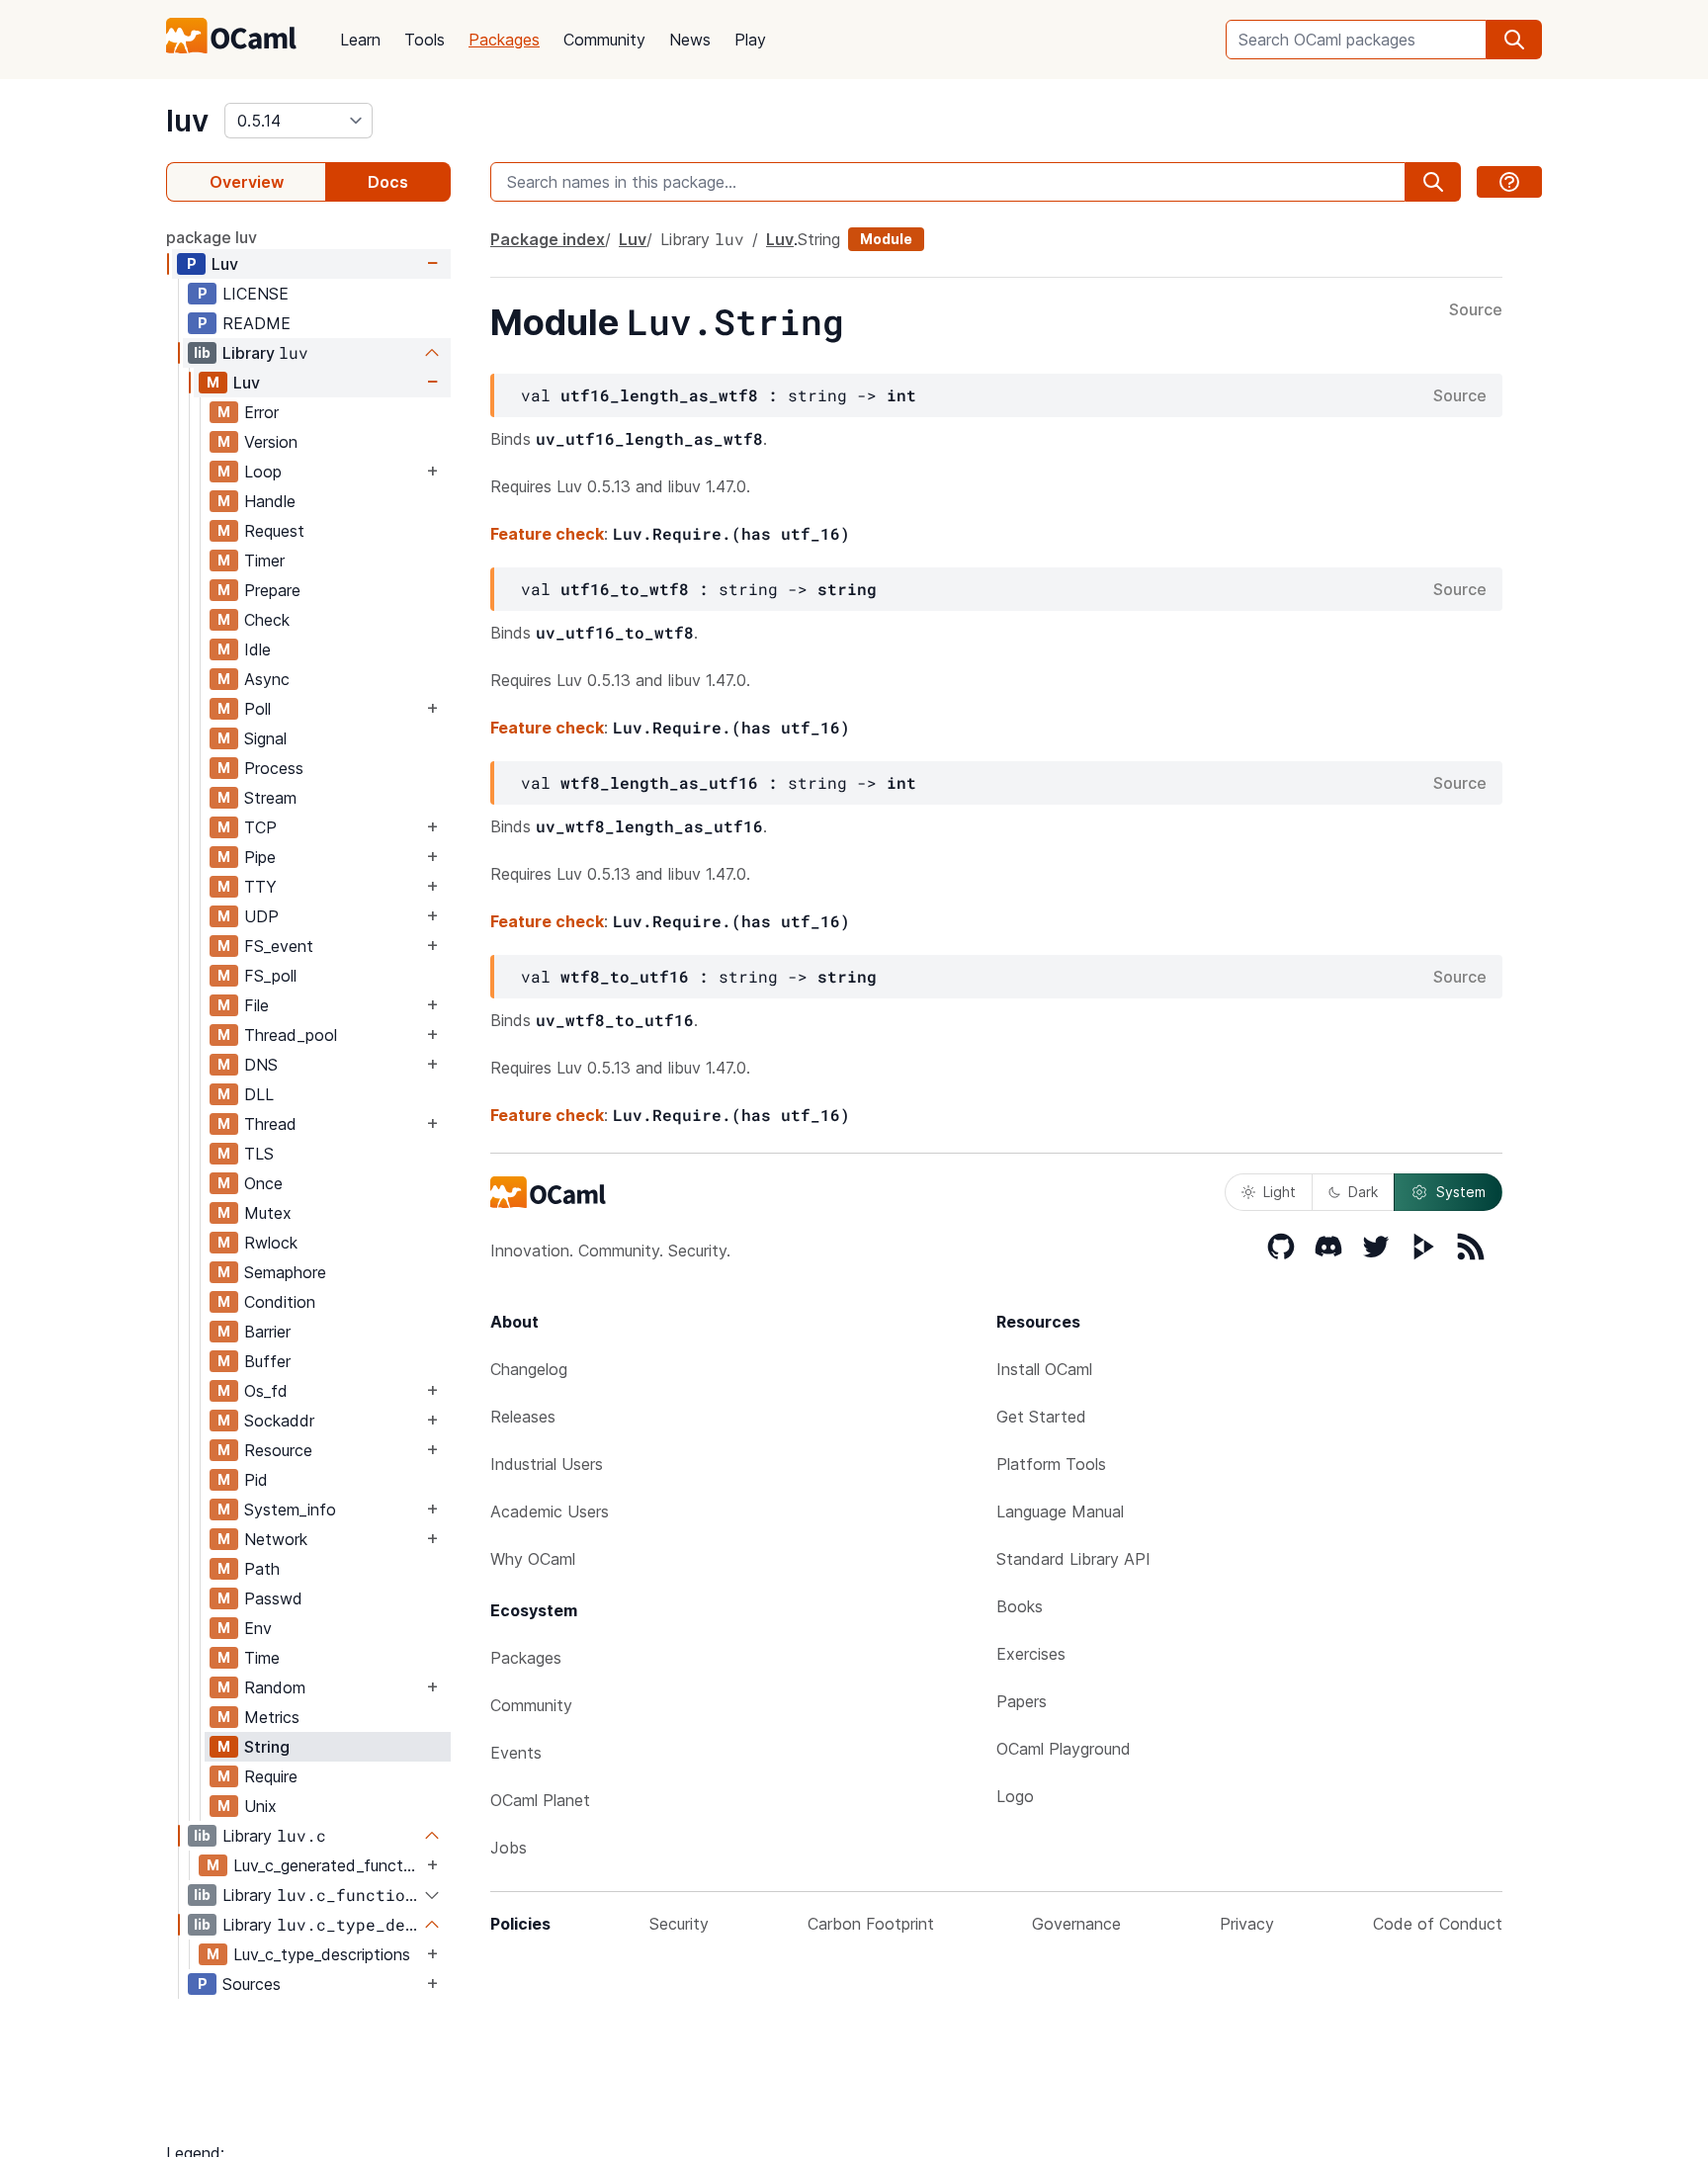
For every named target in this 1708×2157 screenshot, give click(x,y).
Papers (1022, 1701)
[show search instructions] (1509, 182)
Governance (1076, 1924)
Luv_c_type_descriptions (322, 1954)
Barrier (267, 1332)
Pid (256, 1480)
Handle (270, 501)
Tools (425, 40)
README (256, 323)
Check (267, 620)
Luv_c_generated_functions (328, 1865)
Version (271, 442)
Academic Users (550, 1511)
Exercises (1031, 1654)
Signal (265, 738)
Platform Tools (1051, 1464)
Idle (257, 649)
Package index (548, 239)
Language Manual (1060, 1511)
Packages (504, 40)
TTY (260, 887)
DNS (261, 1065)
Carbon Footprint (871, 1924)
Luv (225, 264)
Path (262, 1569)
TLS (259, 1154)
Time (262, 1658)
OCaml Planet (540, 1800)
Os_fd (266, 1391)
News (690, 40)
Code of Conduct (1438, 1924)
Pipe (260, 857)
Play (750, 40)
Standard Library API (1073, 1559)
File (256, 1005)
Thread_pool (291, 1035)
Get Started (1041, 1417)
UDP (261, 916)
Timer (264, 561)
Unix (260, 1806)
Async (267, 679)
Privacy (1247, 1924)
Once (263, 1183)
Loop (263, 472)
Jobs (509, 1848)
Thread (270, 1124)
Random (275, 1687)
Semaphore (285, 1272)
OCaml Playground (1064, 1749)
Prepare (272, 590)
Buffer (267, 1361)
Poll (257, 709)
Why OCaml (533, 1559)
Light (1280, 1192)
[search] (1514, 40)
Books (1020, 1606)
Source (1476, 310)
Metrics (272, 1717)
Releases (523, 1417)
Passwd (273, 1598)
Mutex (268, 1213)
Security (679, 1924)
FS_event (279, 946)
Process (274, 768)
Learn (360, 40)
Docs (388, 182)
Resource (278, 1450)
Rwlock (271, 1243)
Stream (270, 798)
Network (276, 1539)
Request (274, 531)
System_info (290, 1510)
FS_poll (270, 976)
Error (261, 412)
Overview (247, 182)
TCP (260, 827)
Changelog (529, 1369)
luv (187, 121)
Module (886, 239)
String (267, 1747)
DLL (259, 1094)
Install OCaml (1044, 1369)
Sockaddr (279, 1421)
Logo (1015, 1796)
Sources (252, 1984)
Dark (1363, 1192)
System (1461, 1192)
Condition (280, 1302)
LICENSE (256, 294)
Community (604, 40)
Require (271, 1776)
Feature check (547, 534)
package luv (212, 237)
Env (258, 1628)
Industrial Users (547, 1464)
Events (516, 1753)
